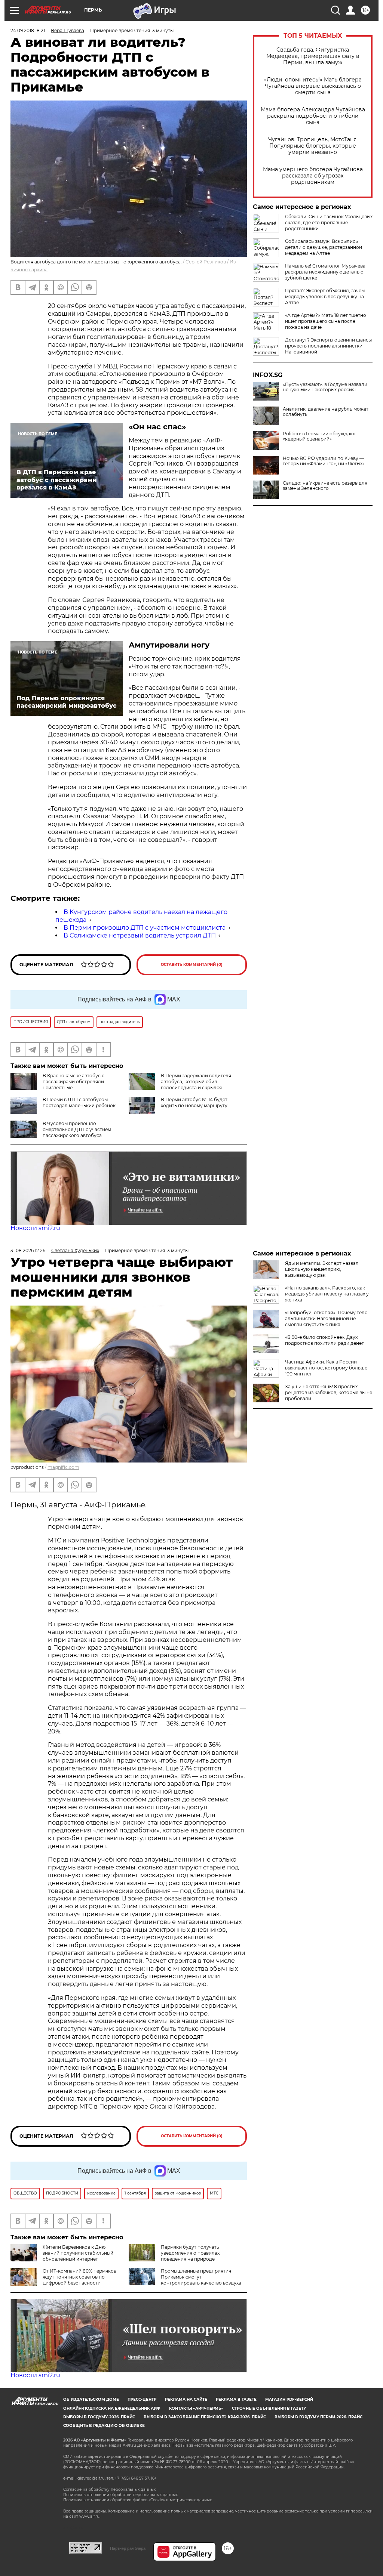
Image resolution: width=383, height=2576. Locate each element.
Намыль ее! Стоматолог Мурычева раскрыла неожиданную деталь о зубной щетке (325, 272)
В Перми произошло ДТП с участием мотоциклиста (145, 928)
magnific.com (63, 1467)
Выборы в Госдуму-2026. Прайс (99, 2417)
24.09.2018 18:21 (28, 30)
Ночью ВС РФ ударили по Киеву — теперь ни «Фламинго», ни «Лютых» (324, 461)
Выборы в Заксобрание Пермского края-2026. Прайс (205, 2417)
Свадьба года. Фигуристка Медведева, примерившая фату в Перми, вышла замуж (313, 56)
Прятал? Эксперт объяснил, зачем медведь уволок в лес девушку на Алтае (325, 296)
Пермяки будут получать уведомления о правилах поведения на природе (190, 2253)
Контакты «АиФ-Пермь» (196, 2408)
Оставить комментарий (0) (192, 965)
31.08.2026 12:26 (28, 1250)
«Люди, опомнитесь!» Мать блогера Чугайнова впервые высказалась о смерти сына (313, 86)
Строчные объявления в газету (269, 2408)
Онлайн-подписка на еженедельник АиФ (112, 2408)
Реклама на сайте (186, 2399)
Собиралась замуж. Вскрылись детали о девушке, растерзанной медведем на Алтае (324, 247)
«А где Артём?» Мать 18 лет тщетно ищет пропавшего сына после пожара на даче (326, 321)
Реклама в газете (236, 2399)
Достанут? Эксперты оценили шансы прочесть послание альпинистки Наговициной (328, 346)
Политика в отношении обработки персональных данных (120, 2495)
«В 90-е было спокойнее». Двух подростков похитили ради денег (324, 1340)
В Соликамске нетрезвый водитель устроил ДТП (140, 935)
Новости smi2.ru (35, 1228)
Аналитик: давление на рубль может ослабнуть (326, 412)
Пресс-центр (142, 2399)
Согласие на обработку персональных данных (109, 2489)
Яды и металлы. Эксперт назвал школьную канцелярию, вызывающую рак (322, 1269)
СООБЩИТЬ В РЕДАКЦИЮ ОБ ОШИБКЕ (104, 2426)
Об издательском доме (91, 2399)
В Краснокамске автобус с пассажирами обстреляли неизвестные (73, 1082)
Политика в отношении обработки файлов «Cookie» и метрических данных (137, 2500)
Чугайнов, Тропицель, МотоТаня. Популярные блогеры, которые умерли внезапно (313, 146)
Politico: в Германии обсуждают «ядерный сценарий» (319, 436)
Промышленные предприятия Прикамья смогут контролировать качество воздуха (201, 2277)
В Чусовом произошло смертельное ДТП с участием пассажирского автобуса (77, 1129)
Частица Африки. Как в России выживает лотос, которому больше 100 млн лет (326, 1368)
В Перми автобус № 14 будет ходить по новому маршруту (194, 1102)
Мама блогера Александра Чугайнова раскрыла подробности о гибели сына (313, 116)
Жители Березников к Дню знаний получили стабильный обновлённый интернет (78, 2253)
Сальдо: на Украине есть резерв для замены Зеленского (325, 486)
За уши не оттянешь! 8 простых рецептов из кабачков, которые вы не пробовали (329, 1392)
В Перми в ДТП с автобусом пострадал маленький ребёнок (79, 1102)
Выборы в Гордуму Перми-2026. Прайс (318, 2417)
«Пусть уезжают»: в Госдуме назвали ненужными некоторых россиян (325, 387)
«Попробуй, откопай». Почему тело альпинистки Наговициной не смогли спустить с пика (326, 1318)
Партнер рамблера (128, 2548)
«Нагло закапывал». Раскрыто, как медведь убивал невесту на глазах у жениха (327, 1294)
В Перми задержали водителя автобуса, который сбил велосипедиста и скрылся (196, 1082)
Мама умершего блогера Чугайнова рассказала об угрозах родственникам (313, 176)
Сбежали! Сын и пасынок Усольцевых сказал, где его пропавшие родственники (329, 223)
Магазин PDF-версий (289, 2399)
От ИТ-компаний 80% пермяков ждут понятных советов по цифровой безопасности (79, 2277)
